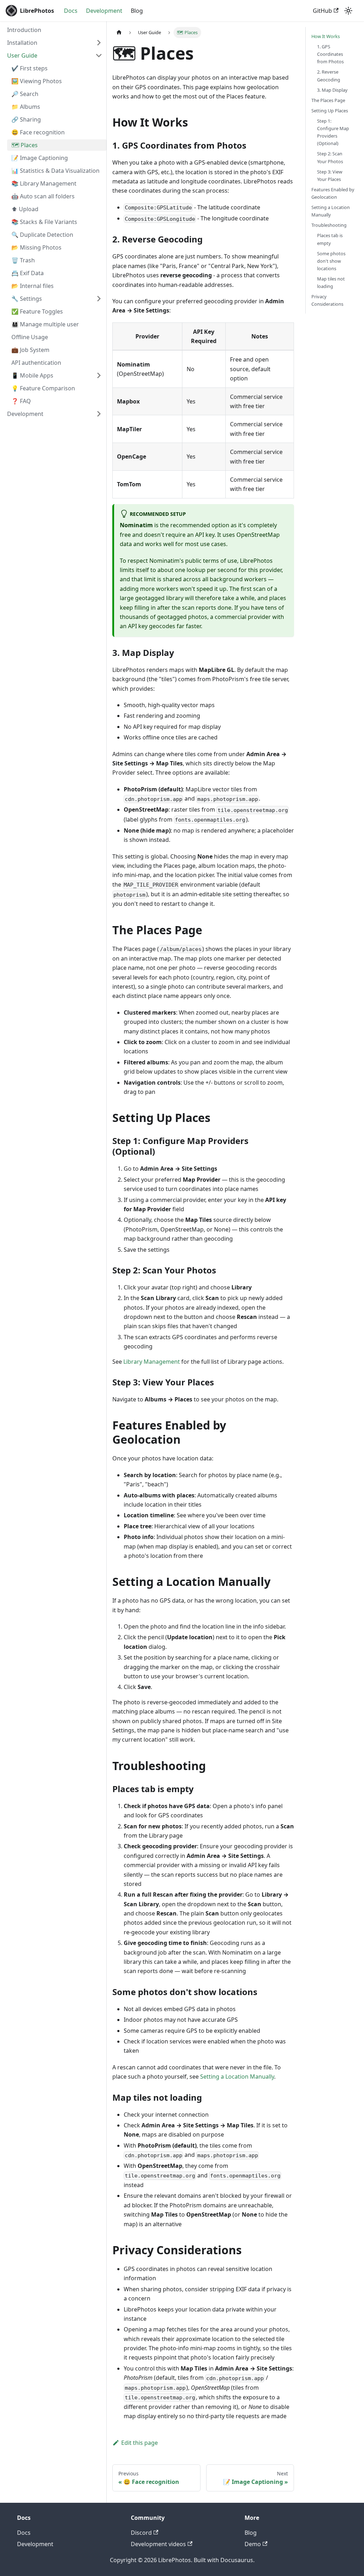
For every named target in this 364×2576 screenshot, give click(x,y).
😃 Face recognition (38, 132)
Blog (137, 11)
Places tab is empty (330, 239)
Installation (22, 43)
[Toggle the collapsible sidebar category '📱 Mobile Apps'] (99, 375)
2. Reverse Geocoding (329, 76)
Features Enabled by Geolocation (333, 193)
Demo (253, 2544)
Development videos (158, 2544)
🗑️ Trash (23, 260)
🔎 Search (25, 94)
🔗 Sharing (26, 119)
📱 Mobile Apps (32, 375)
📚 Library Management (44, 183)
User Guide (22, 55)
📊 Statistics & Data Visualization (55, 171)
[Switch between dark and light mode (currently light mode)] (348, 11)
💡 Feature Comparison (43, 388)
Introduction (24, 30)
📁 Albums (26, 107)
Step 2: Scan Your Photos (330, 157)
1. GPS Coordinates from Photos (330, 54)
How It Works (326, 36)
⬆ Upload (25, 209)
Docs (71, 11)
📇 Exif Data (28, 273)
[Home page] (119, 33)
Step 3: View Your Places (330, 175)
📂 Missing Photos (36, 247)
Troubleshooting (329, 225)
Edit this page (140, 2443)
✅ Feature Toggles (37, 311)
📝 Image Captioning (40, 158)
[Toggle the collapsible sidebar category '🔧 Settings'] (99, 299)
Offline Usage (30, 337)
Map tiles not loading (331, 282)
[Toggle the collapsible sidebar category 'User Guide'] (99, 55)
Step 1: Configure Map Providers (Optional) (333, 132)
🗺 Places (25, 145)
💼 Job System (30, 350)
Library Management (152, 1362)
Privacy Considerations (327, 300)
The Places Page (328, 100)
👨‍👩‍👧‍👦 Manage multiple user (45, 324)
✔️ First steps (30, 68)
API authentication (36, 363)
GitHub (322, 11)
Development (104, 11)
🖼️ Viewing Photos (37, 81)
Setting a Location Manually (237, 2077)
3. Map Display (332, 90)
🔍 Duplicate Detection (42, 235)
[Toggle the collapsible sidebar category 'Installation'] (99, 43)
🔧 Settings (27, 299)
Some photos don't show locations (331, 261)
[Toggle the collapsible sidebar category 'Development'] (99, 414)
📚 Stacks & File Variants (44, 222)
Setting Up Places (330, 111)
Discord (141, 2533)
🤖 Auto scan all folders (43, 196)
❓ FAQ (21, 401)
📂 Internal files (33, 286)
